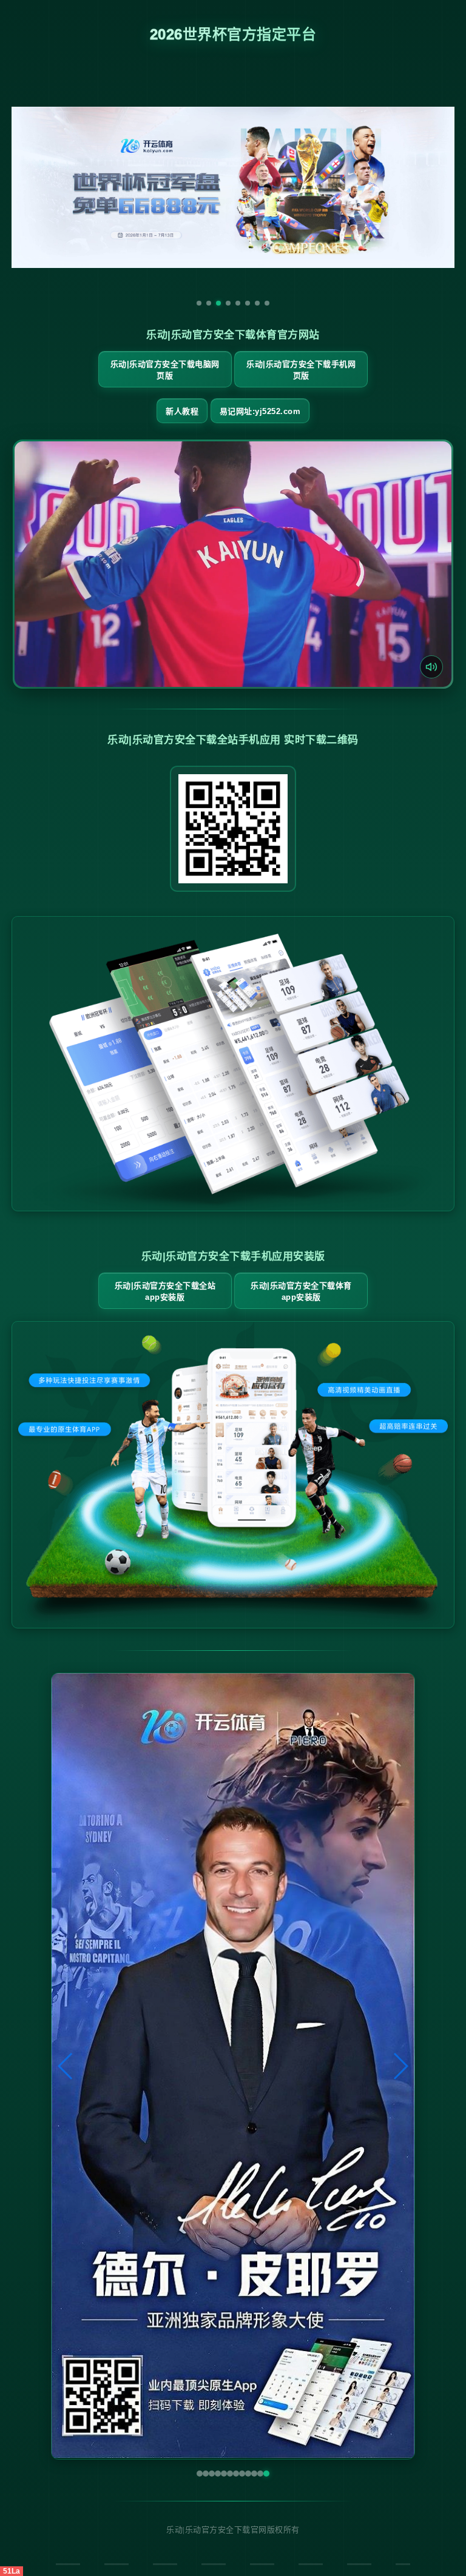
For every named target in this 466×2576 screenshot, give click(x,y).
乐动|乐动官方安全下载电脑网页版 (165, 370)
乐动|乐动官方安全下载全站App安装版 (165, 1291)
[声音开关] (431, 667)
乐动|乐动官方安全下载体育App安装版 (301, 1291)
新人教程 (182, 411)
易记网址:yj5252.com (260, 411)
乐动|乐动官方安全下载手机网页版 (301, 370)
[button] (66, 2066)
